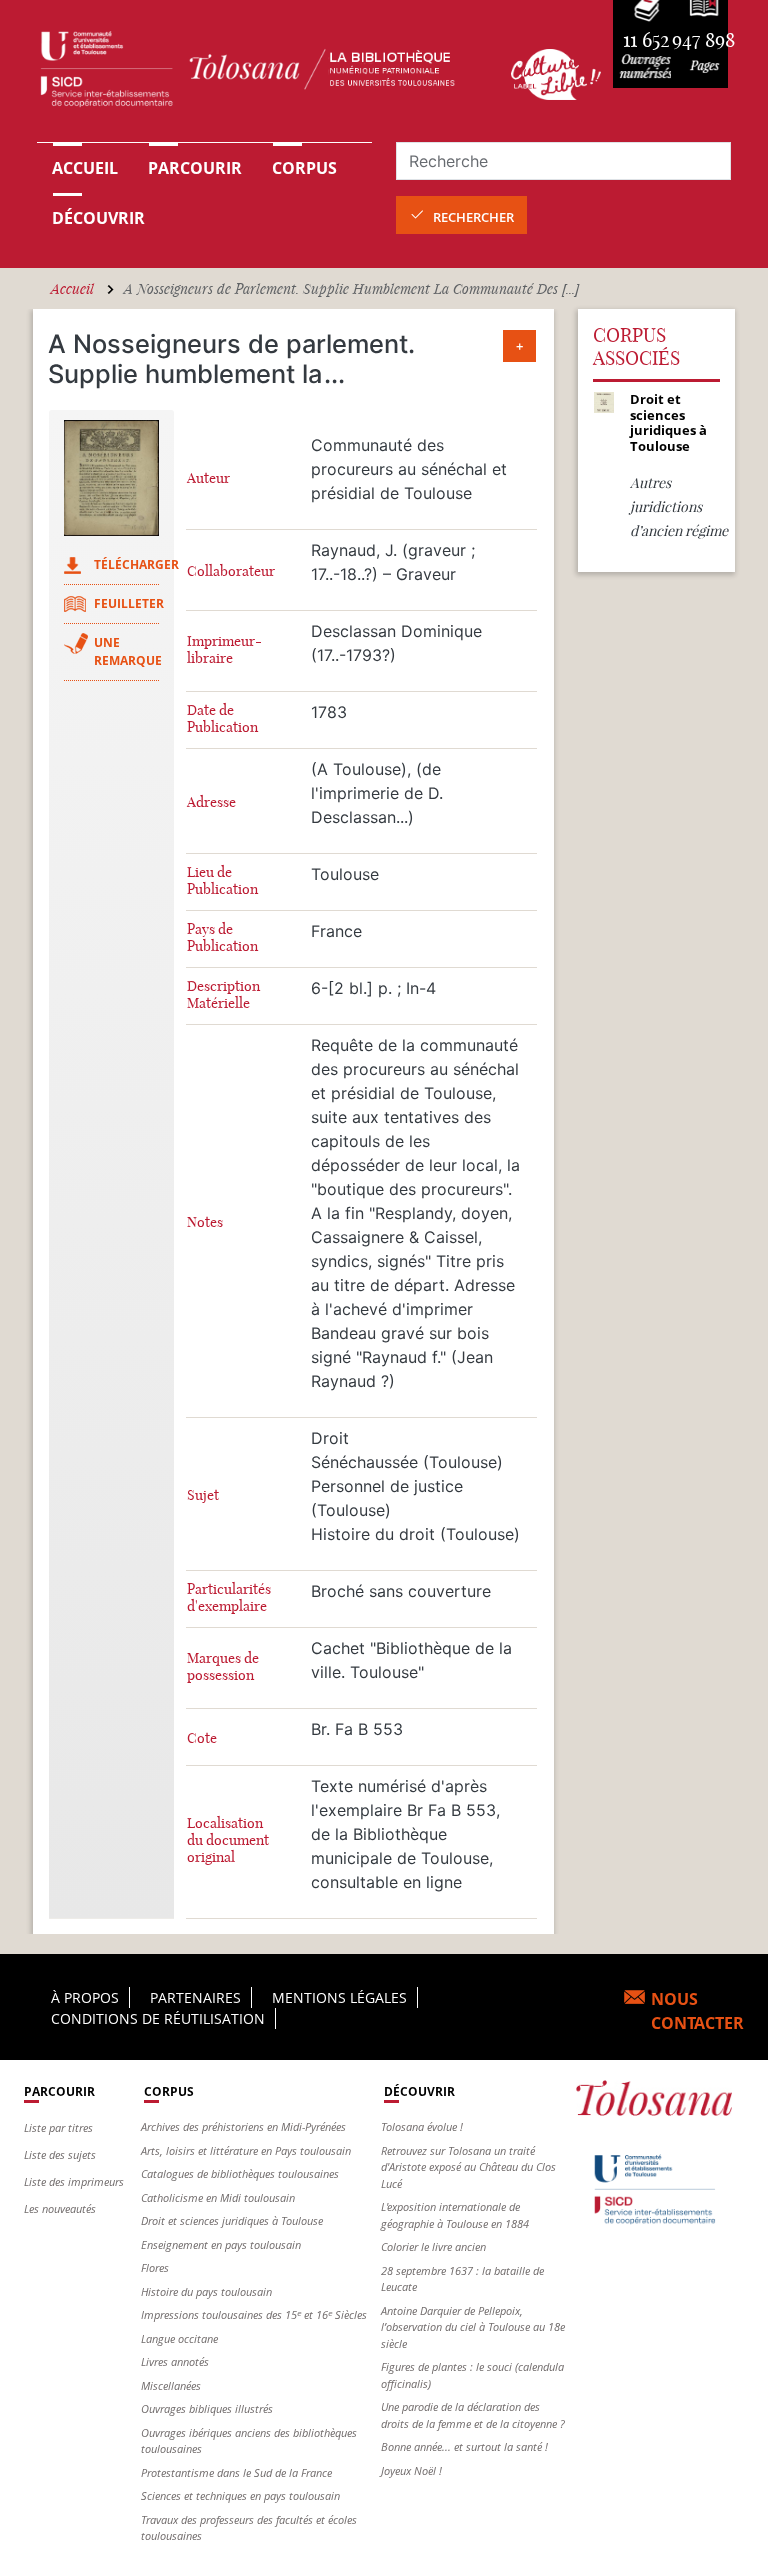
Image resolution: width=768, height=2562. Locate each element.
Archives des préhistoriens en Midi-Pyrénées (243, 2126)
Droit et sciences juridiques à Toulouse (232, 2220)
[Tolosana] (262, 74)
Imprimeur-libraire (224, 650)
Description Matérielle (223, 995)
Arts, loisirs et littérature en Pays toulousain (246, 2150)
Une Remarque (128, 651)
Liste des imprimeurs (74, 2181)
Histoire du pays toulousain (206, 2291)
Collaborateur (231, 571)
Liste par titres (58, 2127)
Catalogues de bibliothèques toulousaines (240, 2173)
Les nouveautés (60, 2208)
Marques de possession (223, 1667)
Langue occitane (179, 2338)
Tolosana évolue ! (422, 2126)
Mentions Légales (339, 1997)
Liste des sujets (60, 2154)
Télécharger (136, 564)
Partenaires (195, 1997)
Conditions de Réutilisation (158, 2018)
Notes (205, 1222)
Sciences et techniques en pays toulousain (240, 2495)
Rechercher (473, 217)
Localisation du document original (228, 1840)
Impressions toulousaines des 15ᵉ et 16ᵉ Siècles (254, 2314)
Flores (155, 2267)
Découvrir (98, 218)
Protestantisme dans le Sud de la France (236, 2472)
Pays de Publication (222, 938)
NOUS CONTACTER (697, 2011)
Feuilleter (129, 603)
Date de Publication (222, 719)
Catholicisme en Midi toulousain (218, 2197)
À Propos (85, 1997)
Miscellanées (171, 2385)
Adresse (211, 802)
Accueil (85, 168)
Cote (202, 1738)
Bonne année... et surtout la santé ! (464, 2446)
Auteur (208, 478)
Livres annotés (175, 2361)
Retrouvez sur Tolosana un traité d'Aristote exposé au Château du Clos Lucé (468, 2167)
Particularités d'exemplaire (229, 1598)
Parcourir (195, 168)
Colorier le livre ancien (433, 2246)
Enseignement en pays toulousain (221, 2244)
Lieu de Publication (222, 881)
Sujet (203, 1495)
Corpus (304, 168)
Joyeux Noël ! (411, 2470)
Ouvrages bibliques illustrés (207, 2408)
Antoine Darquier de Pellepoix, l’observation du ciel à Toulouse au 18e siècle (473, 2327)
